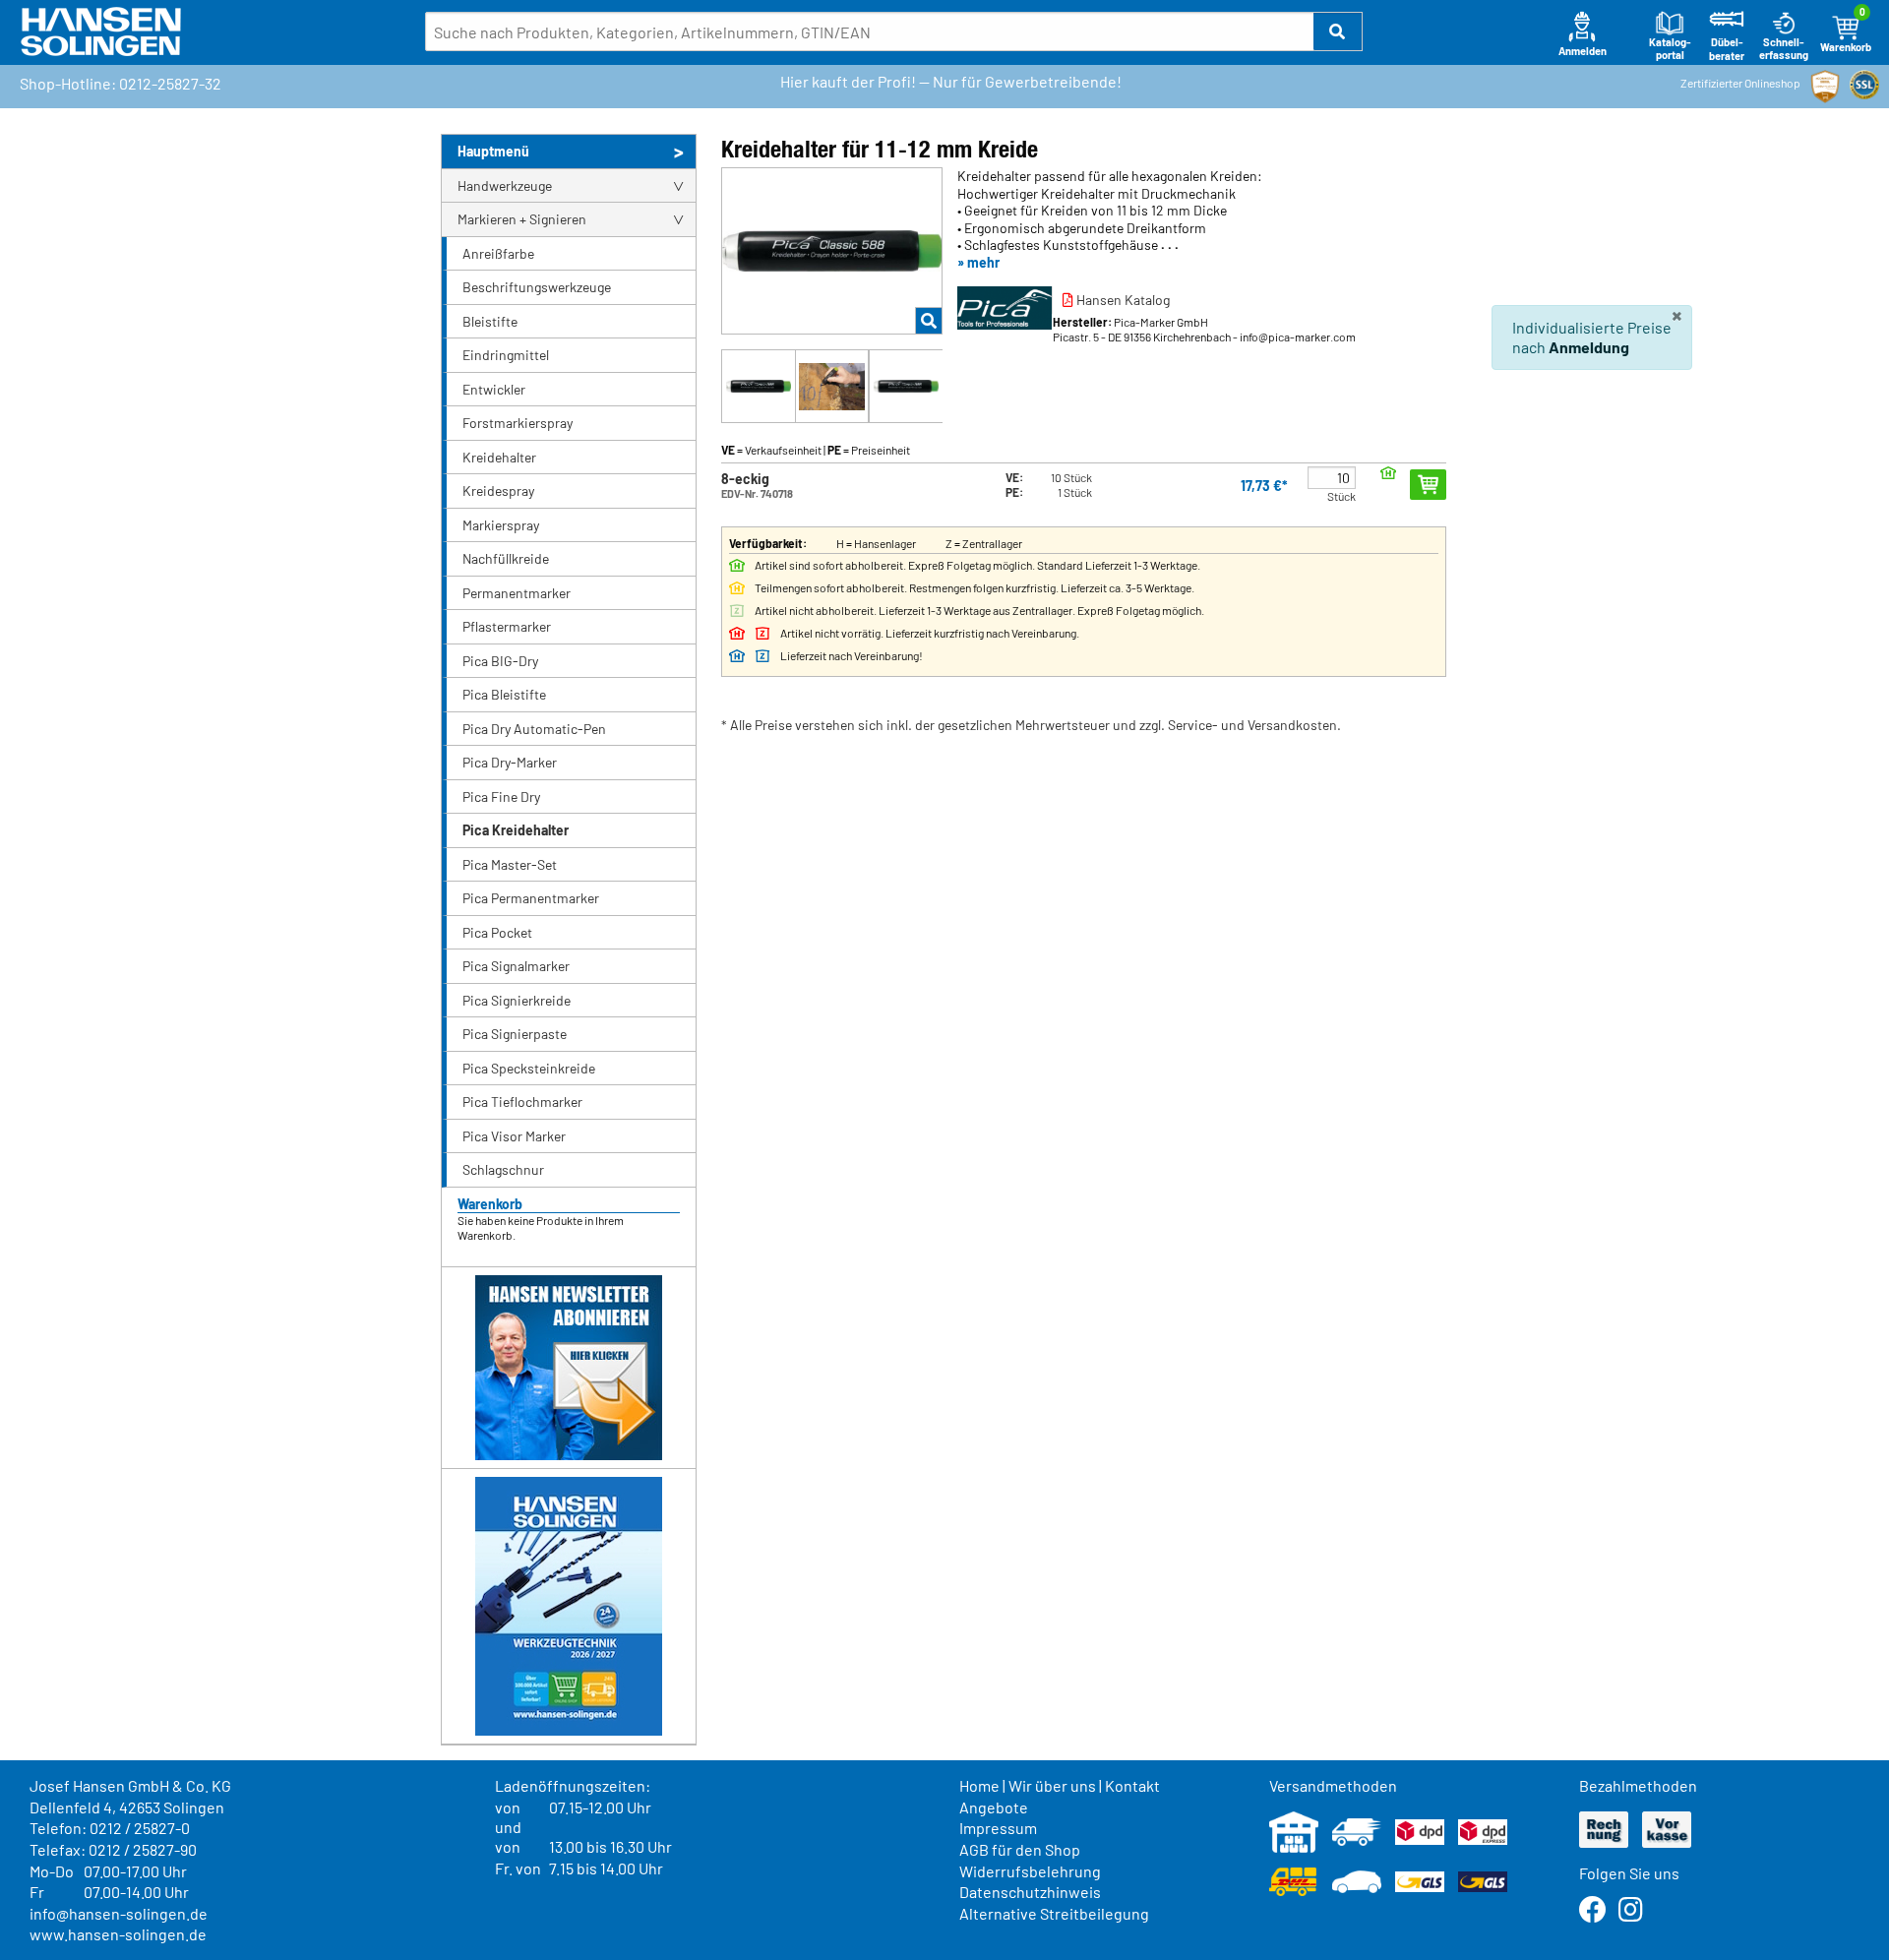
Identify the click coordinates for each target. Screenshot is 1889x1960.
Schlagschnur (503, 1169)
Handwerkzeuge (505, 185)
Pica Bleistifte (504, 694)
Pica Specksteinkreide (529, 1068)
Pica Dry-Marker (510, 762)
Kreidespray (498, 490)
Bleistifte (490, 321)
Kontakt (1132, 1785)
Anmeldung (1589, 347)
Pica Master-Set (510, 864)
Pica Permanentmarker (531, 898)
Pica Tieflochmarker (522, 1102)
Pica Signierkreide (517, 1000)
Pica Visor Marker (514, 1136)
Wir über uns (1052, 1785)
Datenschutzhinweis (1030, 1892)
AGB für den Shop (1020, 1849)
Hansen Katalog (1122, 300)
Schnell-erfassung (1784, 49)
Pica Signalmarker (516, 966)
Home (979, 1785)
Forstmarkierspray (518, 423)
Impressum (998, 1828)
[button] (1338, 31)
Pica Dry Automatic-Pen (534, 729)
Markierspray (501, 525)
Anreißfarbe (498, 253)
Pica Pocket (497, 932)
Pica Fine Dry (501, 796)
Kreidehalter (499, 457)
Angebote (994, 1807)
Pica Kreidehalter (516, 830)
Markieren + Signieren (522, 219)
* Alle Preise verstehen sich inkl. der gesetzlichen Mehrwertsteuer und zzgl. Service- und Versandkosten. (1031, 725)
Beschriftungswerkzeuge (537, 287)
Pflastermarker (507, 626)
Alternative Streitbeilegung (1054, 1913)
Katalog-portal (1670, 49)
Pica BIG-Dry (500, 661)
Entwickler (494, 389)
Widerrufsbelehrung (1030, 1871)
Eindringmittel (506, 355)
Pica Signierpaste (515, 1034)
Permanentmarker (517, 593)
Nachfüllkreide (506, 558)
